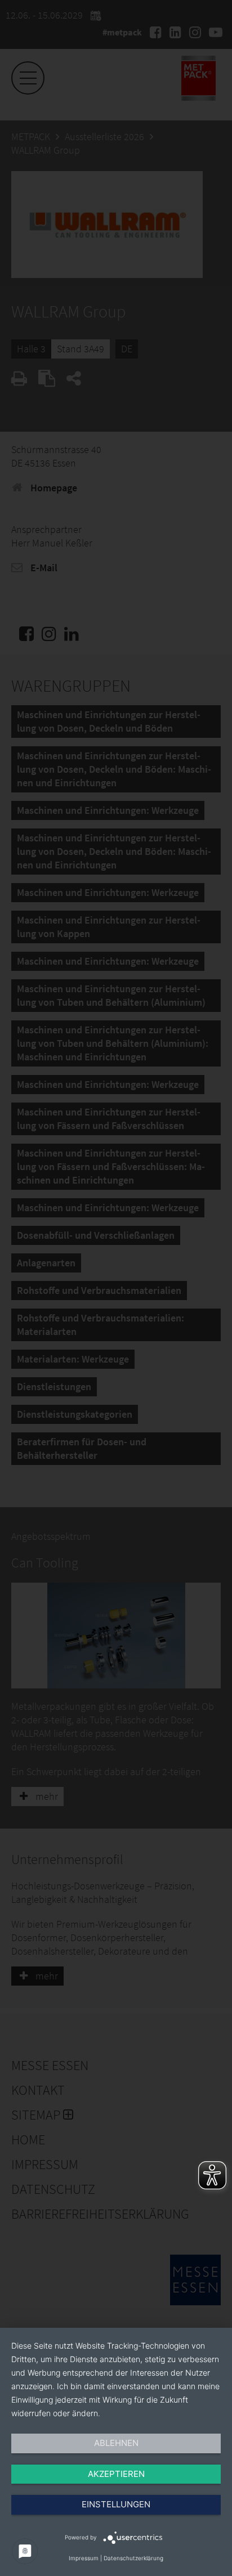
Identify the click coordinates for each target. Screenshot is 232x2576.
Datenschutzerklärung (133, 2558)
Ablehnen (116, 2443)
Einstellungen (116, 2504)
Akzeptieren (116, 2474)
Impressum (84, 2558)
